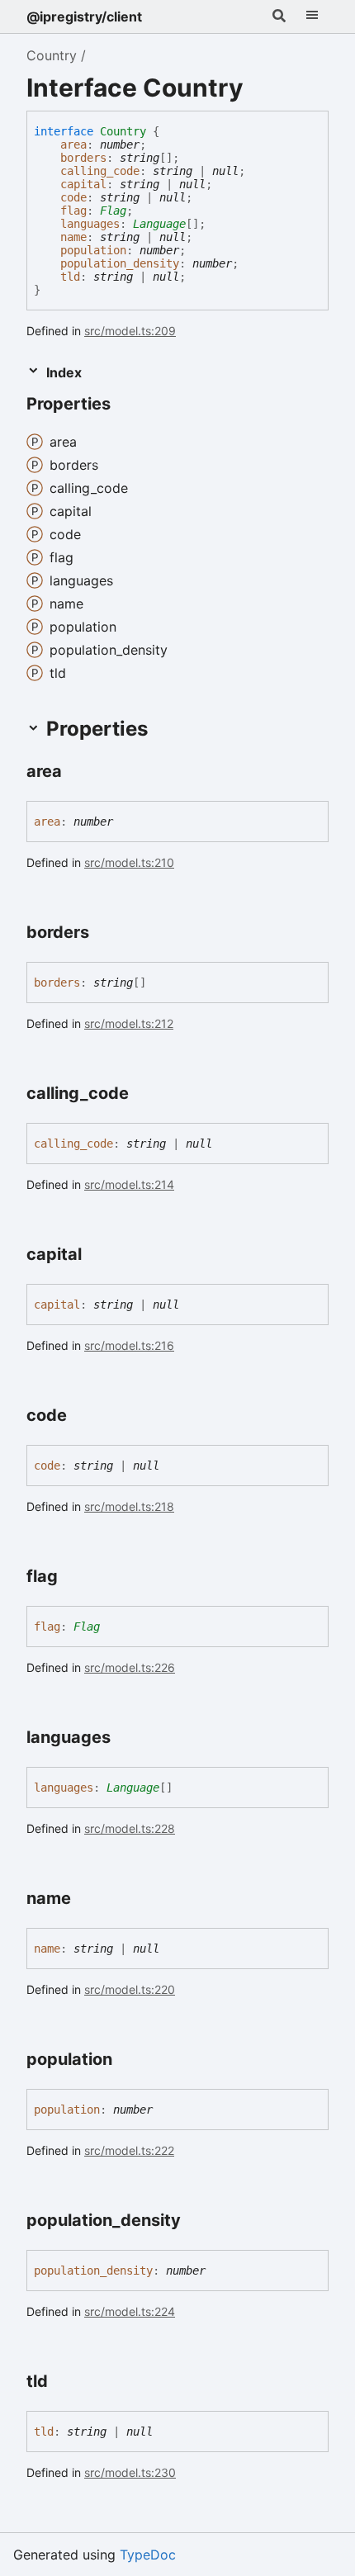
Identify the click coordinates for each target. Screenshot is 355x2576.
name (73, 237)
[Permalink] (125, 405)
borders (83, 158)
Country (52, 55)
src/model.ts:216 (129, 1345)
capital (83, 184)
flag (73, 211)
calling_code (100, 171)
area (73, 144)
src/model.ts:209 (130, 331)
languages (90, 224)
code (73, 197)
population (93, 250)
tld (70, 277)
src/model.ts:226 (130, 1667)
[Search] (279, 17)
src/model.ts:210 (129, 862)
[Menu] (312, 17)
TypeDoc (148, 2555)
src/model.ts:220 (130, 1989)
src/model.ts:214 (129, 1184)
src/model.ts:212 (129, 1023)
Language (159, 224)
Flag (113, 211)
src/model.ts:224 (130, 2311)
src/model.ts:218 (129, 1506)
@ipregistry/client (84, 17)
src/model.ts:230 (130, 2472)
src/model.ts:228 (130, 1828)
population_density (120, 263)
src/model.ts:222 (129, 2150)
